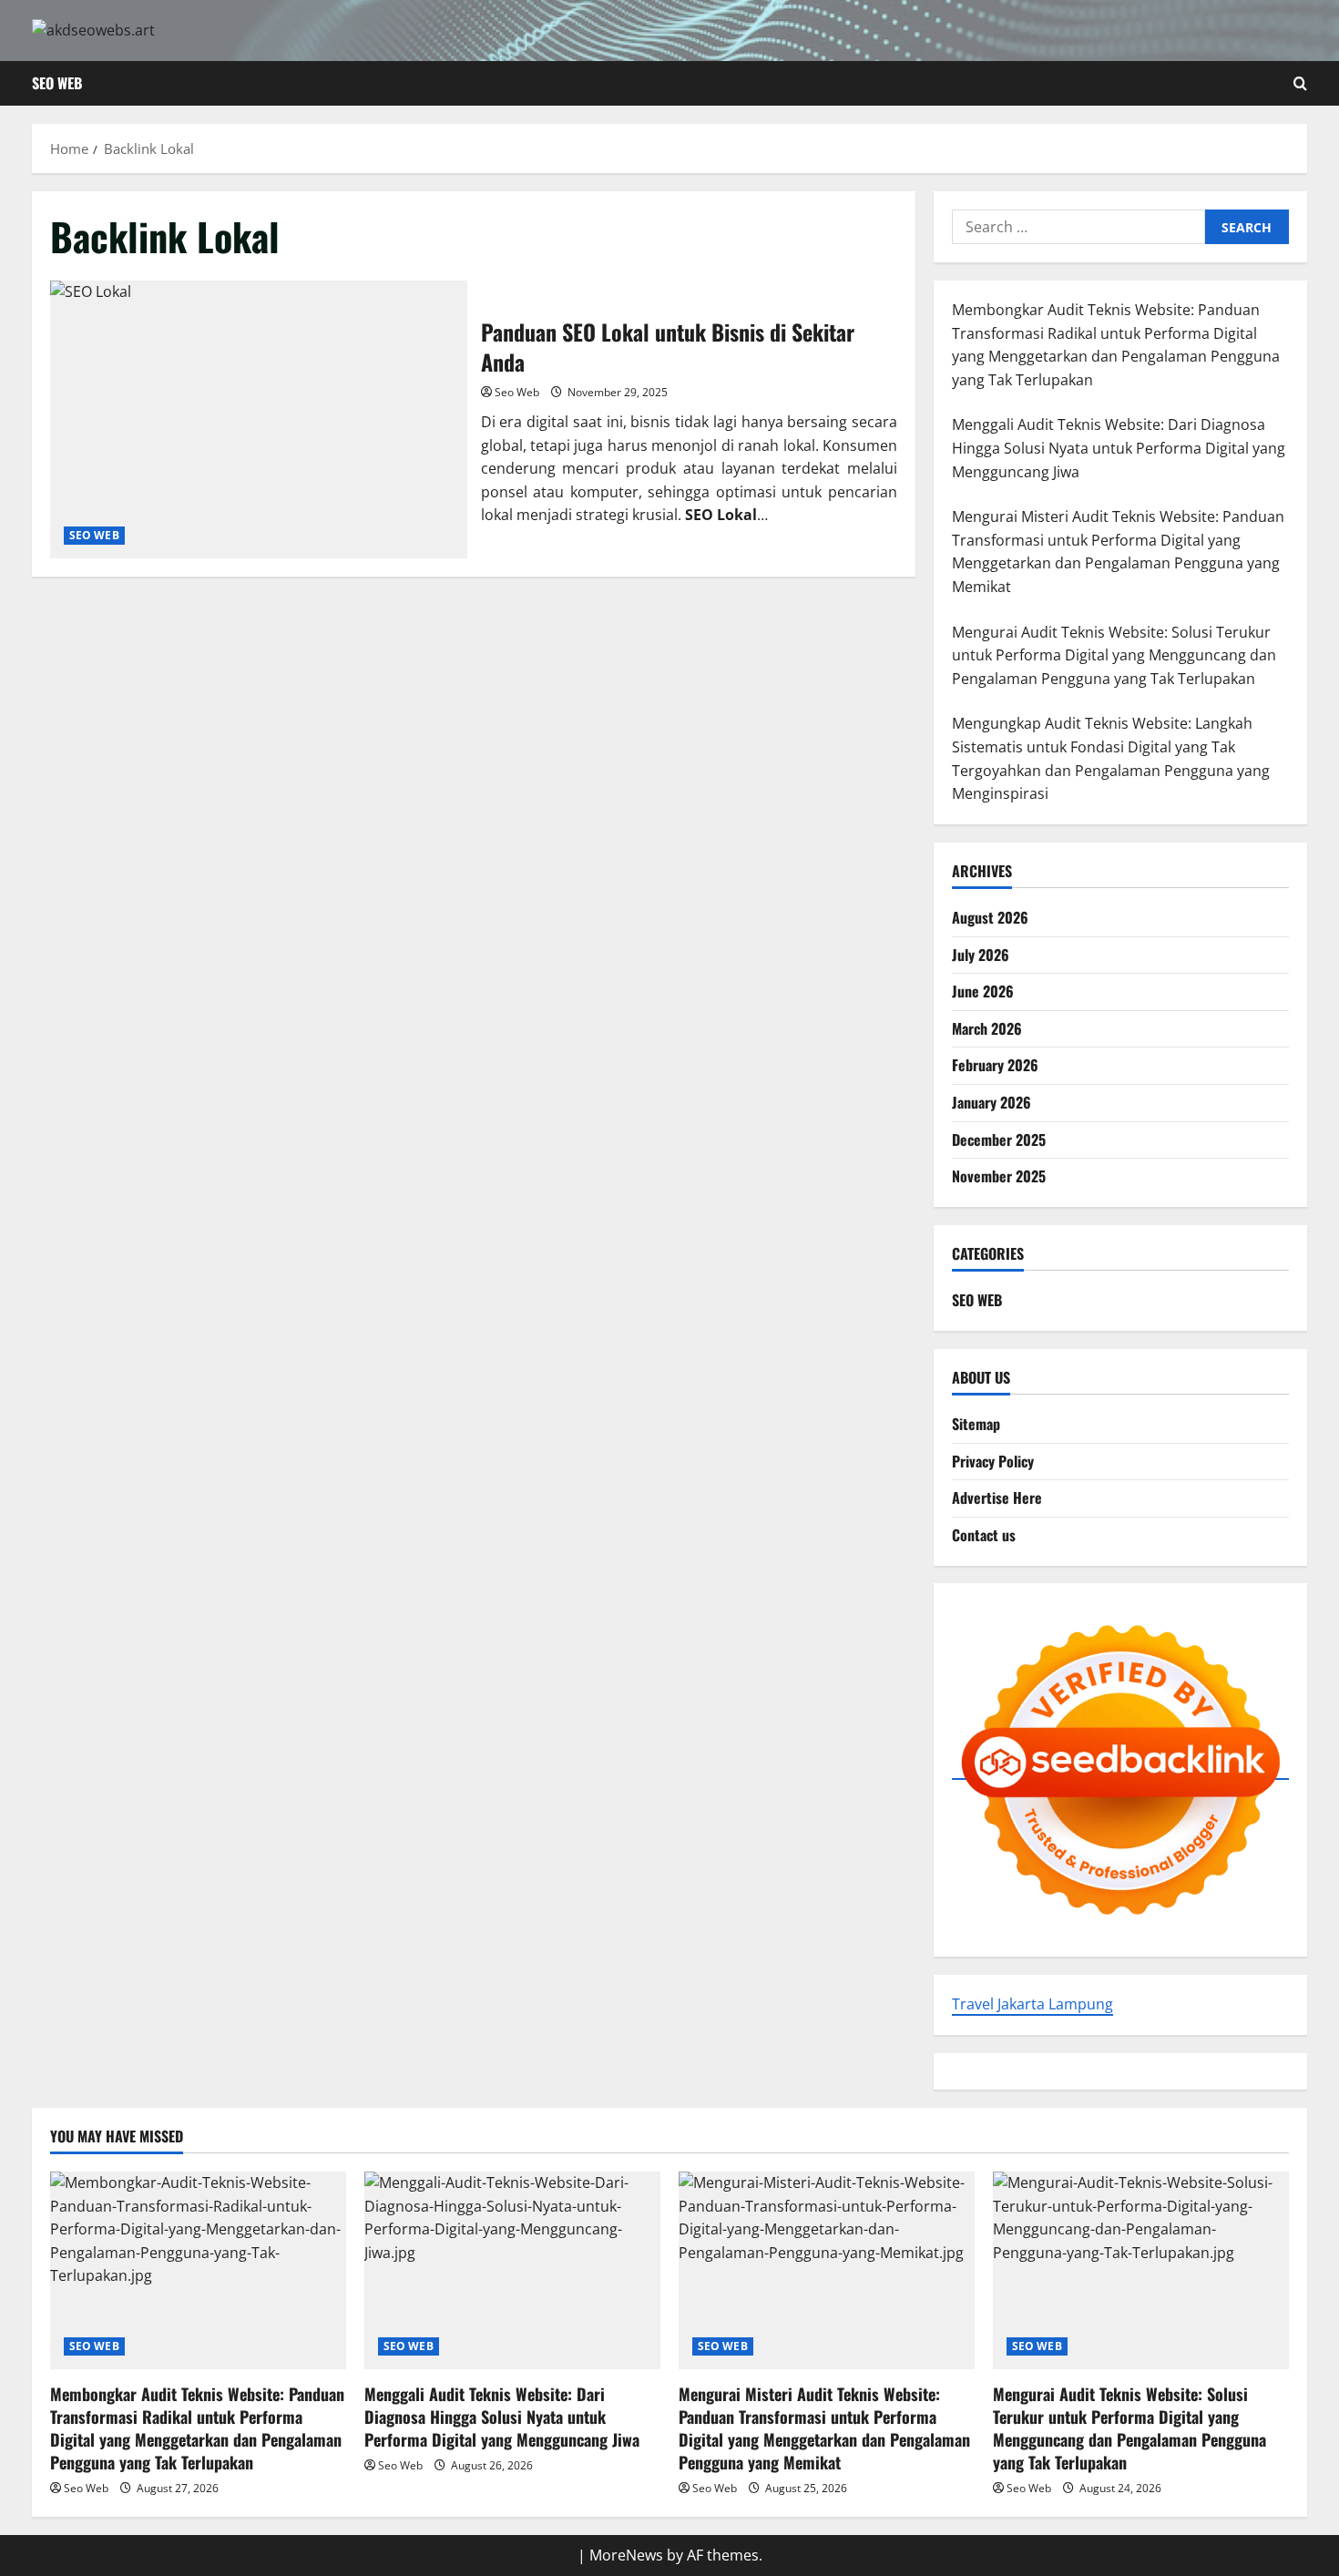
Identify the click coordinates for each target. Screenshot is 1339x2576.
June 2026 (983, 991)
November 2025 (999, 1176)
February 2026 (995, 1065)
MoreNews (626, 2555)
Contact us (984, 1535)
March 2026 (987, 1027)
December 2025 (999, 1139)
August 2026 (990, 917)
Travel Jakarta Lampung (1032, 2004)
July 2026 (981, 954)
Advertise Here (997, 1498)
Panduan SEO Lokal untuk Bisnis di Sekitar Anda (259, 419)
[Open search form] (1300, 83)
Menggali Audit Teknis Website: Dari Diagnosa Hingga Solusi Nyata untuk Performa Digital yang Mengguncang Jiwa (502, 2417)
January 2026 (991, 1102)
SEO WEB (57, 83)
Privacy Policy (993, 1460)
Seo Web (517, 392)
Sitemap (976, 1424)
